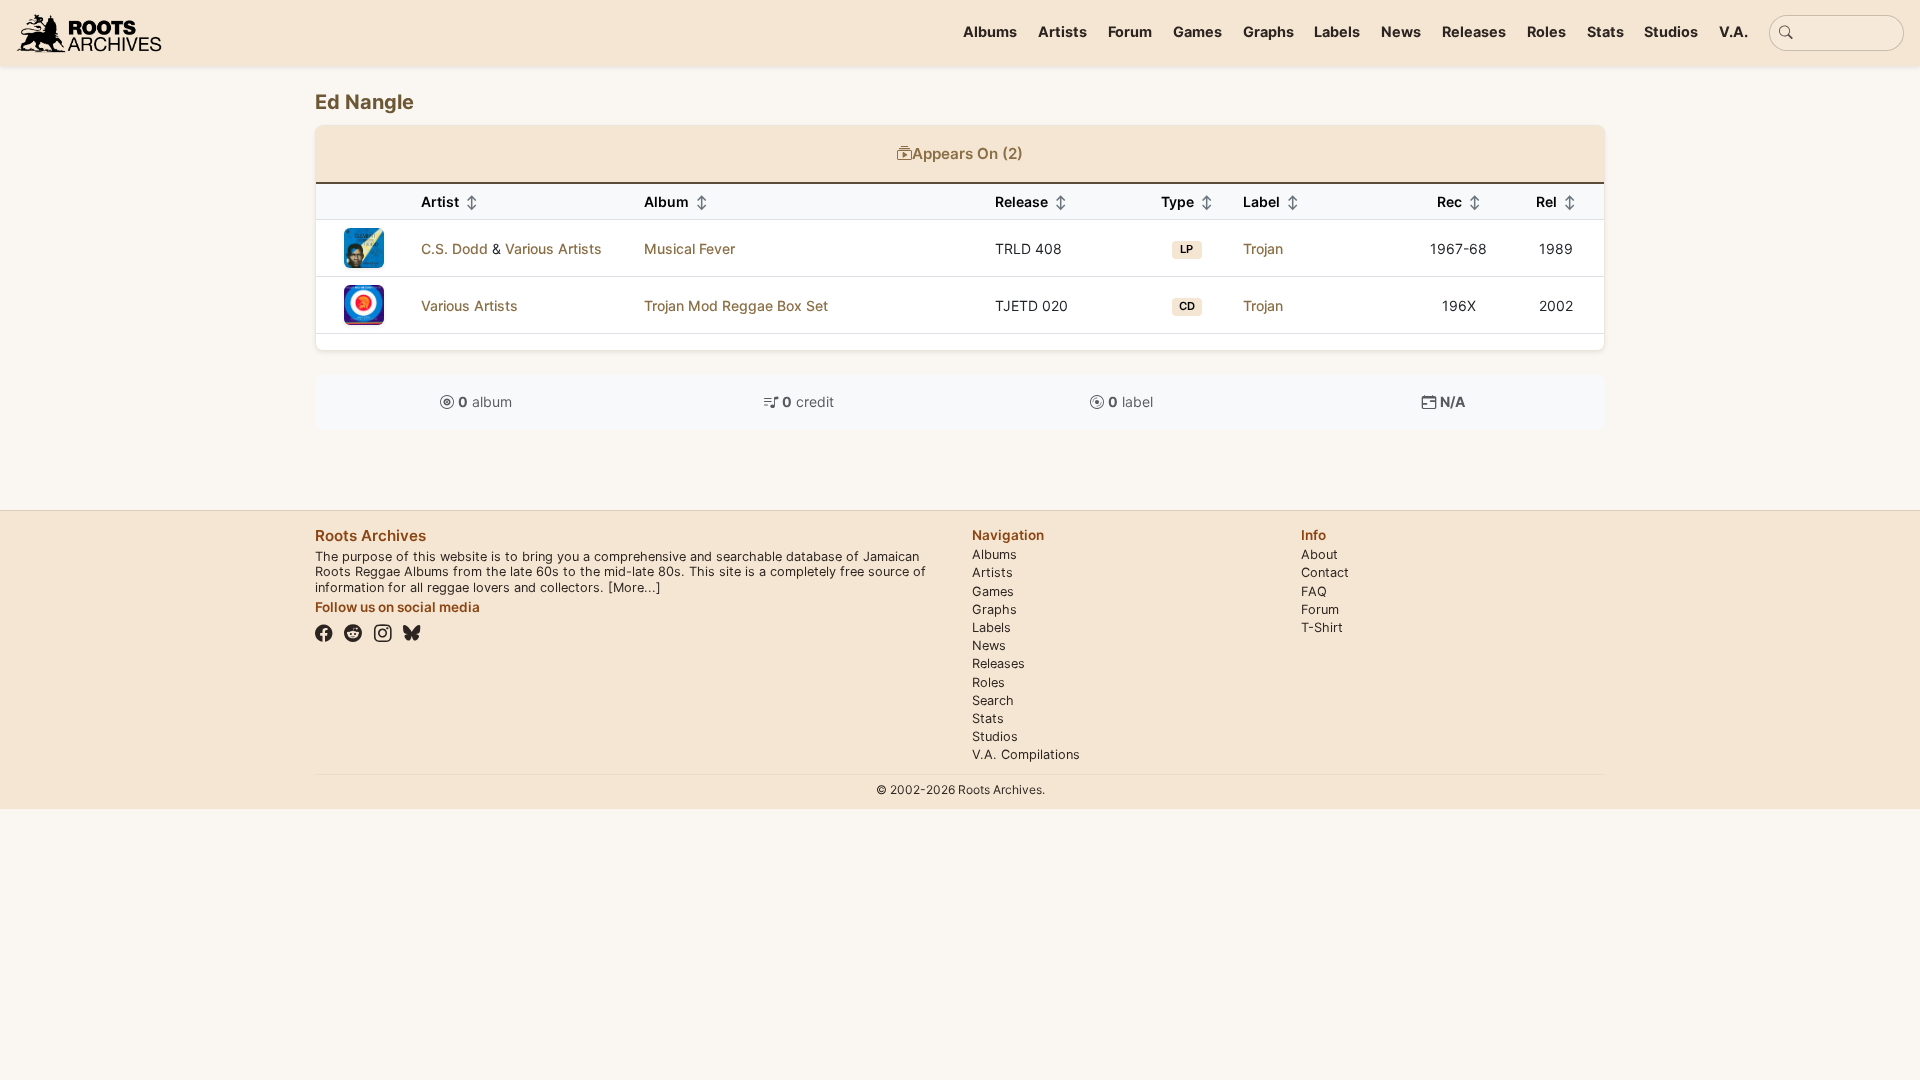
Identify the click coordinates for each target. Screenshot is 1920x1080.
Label (1271, 201)
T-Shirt (1322, 627)
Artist (449, 201)
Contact (1325, 572)
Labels (1337, 31)
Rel (1556, 201)
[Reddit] (353, 633)
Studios (1671, 31)
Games (1197, 31)
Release (1031, 201)
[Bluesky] (412, 633)
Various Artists (553, 248)
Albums (990, 31)
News (1401, 31)
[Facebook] (324, 633)
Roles (1546, 31)
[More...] (634, 587)
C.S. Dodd (454, 248)
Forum (1130, 31)
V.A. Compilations (1026, 754)
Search (993, 700)
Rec (1459, 201)
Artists (1062, 31)
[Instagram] (383, 633)
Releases (1474, 31)
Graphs (1268, 31)
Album (676, 201)
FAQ (1314, 591)
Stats (1605, 31)
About (1319, 554)
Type (1187, 201)
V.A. (1733, 31)
